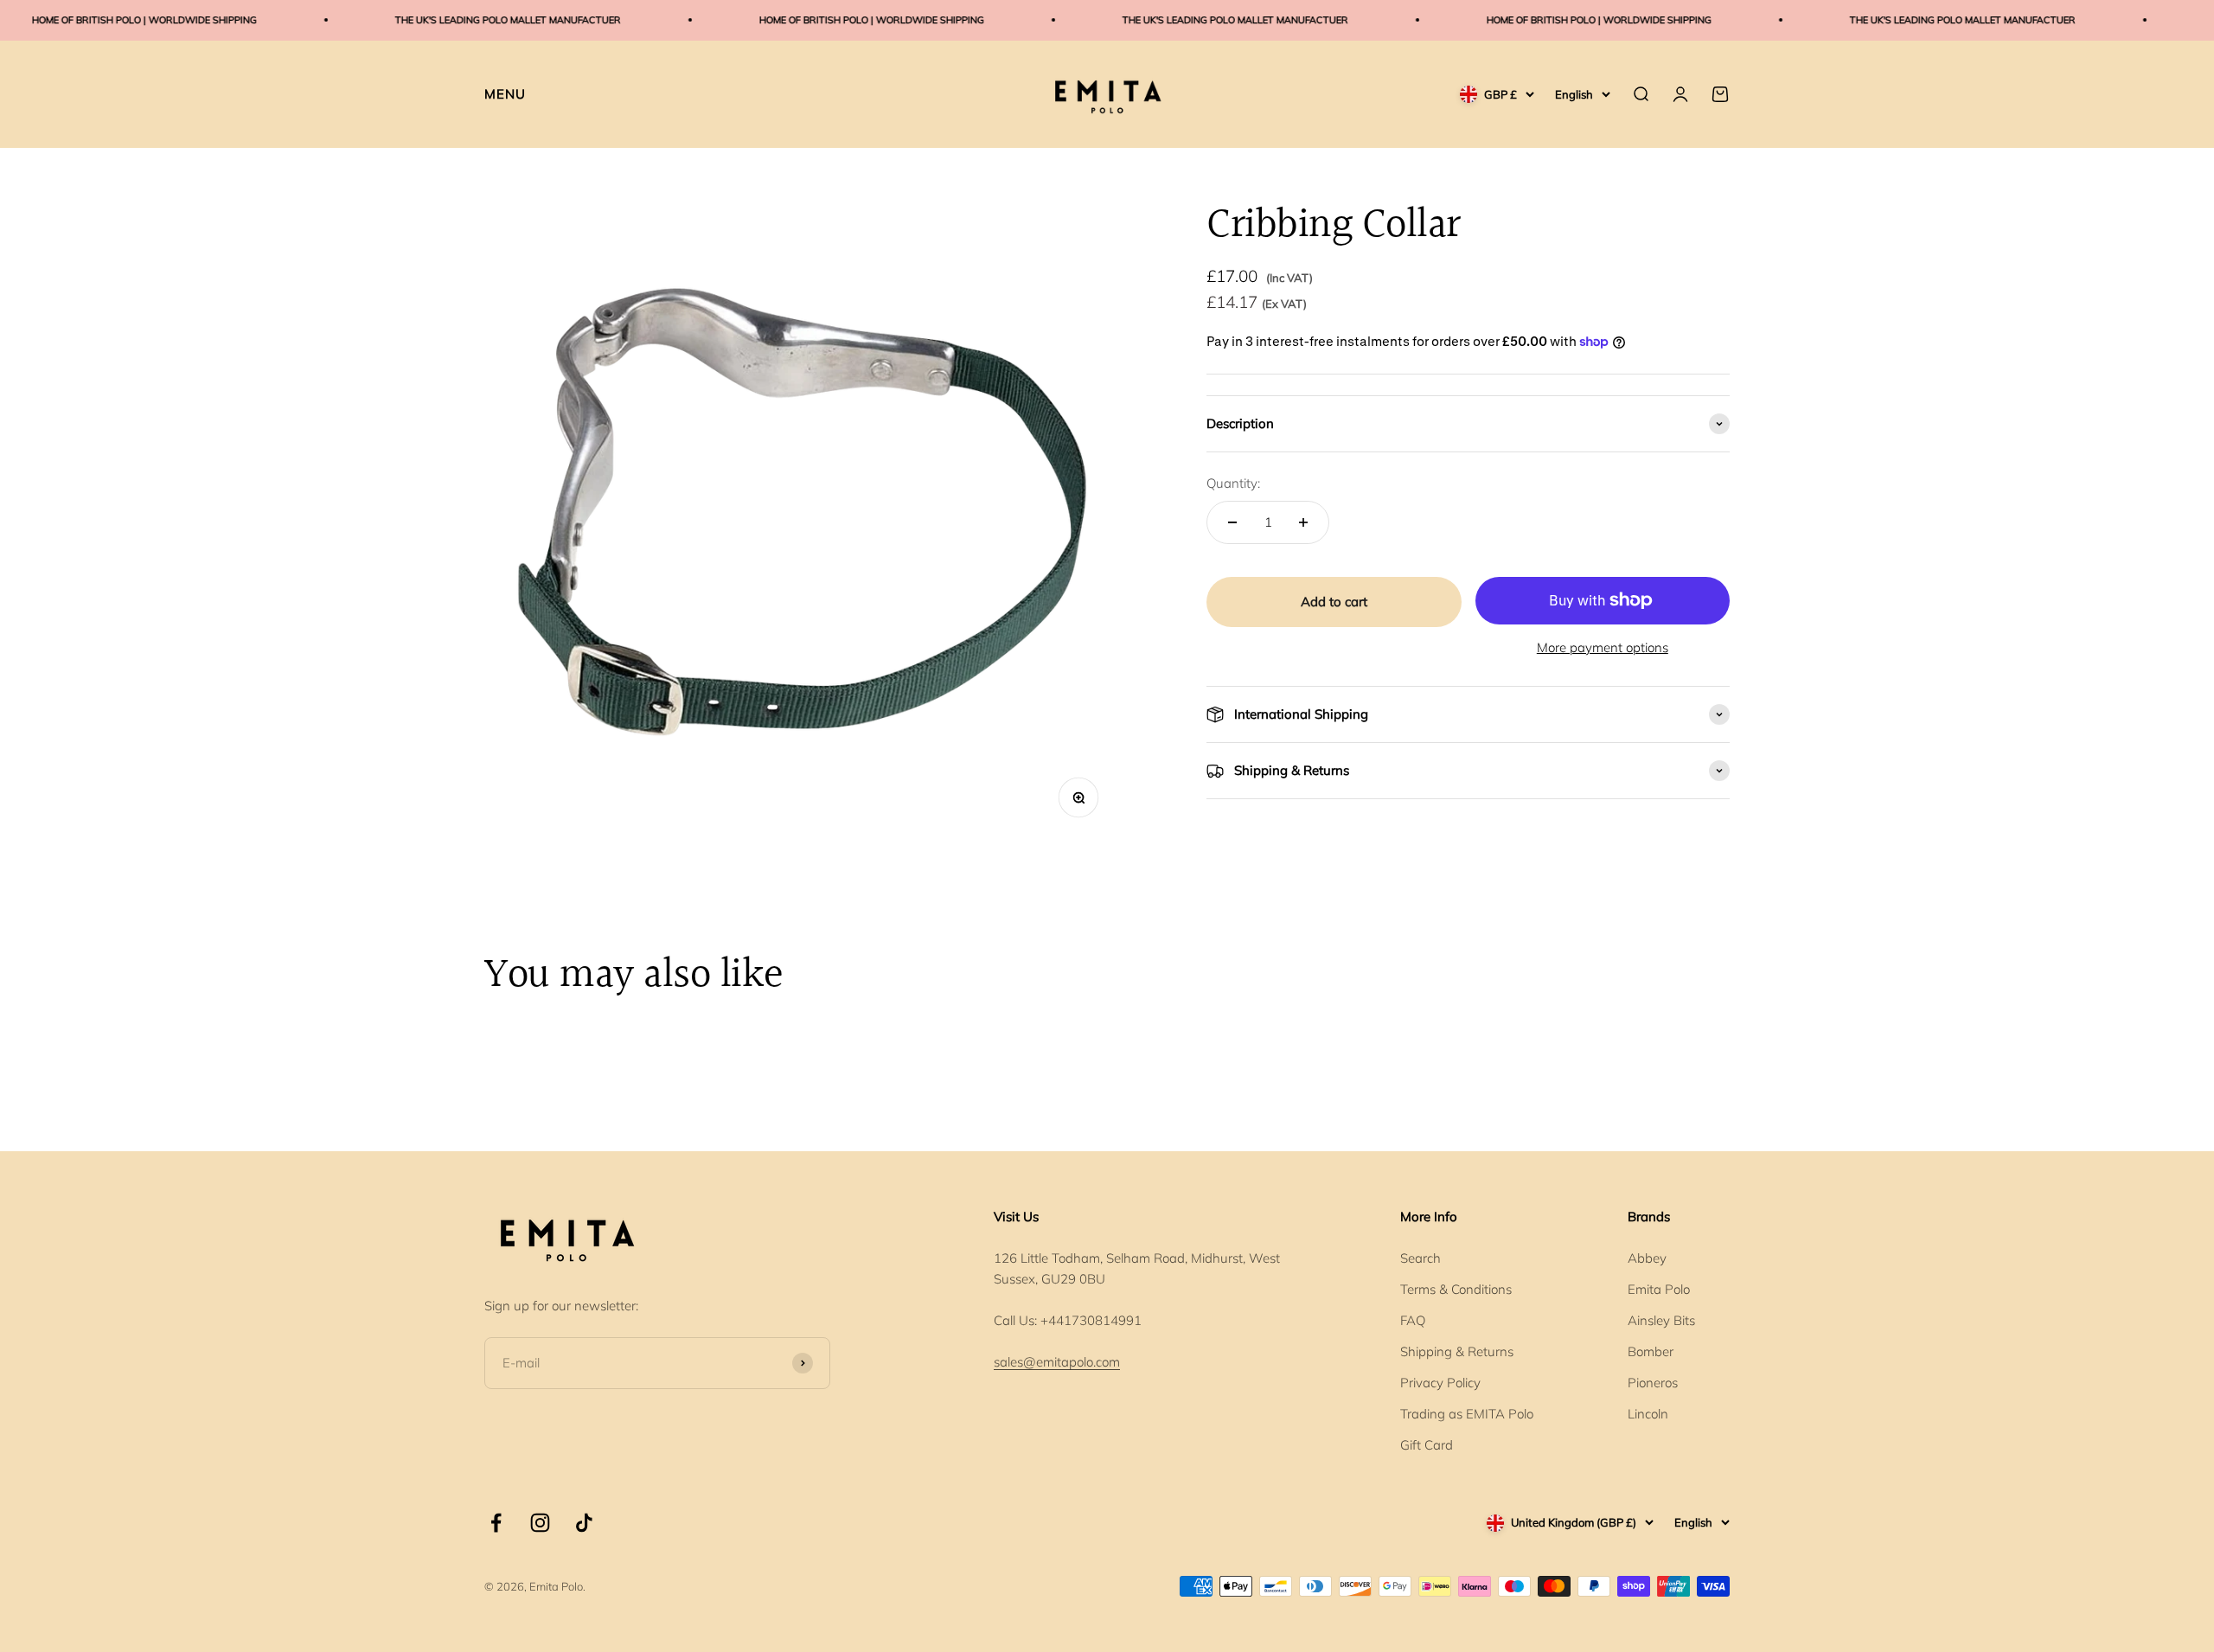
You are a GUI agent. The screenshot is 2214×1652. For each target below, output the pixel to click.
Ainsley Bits (1661, 1320)
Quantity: (1233, 483)
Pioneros (1653, 1383)
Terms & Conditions (1456, 1289)
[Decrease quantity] (1232, 522)
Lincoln (1648, 1414)
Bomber (1651, 1351)
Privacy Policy (1440, 1383)
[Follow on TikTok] (584, 1523)
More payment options (1603, 647)
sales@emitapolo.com (1057, 1362)
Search (1421, 1258)
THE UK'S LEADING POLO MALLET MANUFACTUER (458, 20)
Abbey (1647, 1258)
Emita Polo (1659, 1289)
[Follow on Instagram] (540, 1523)
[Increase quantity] (1303, 522)
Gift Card (1427, 1445)
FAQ (1413, 1320)
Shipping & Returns (1457, 1351)
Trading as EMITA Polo (1467, 1414)
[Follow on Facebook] (496, 1523)
